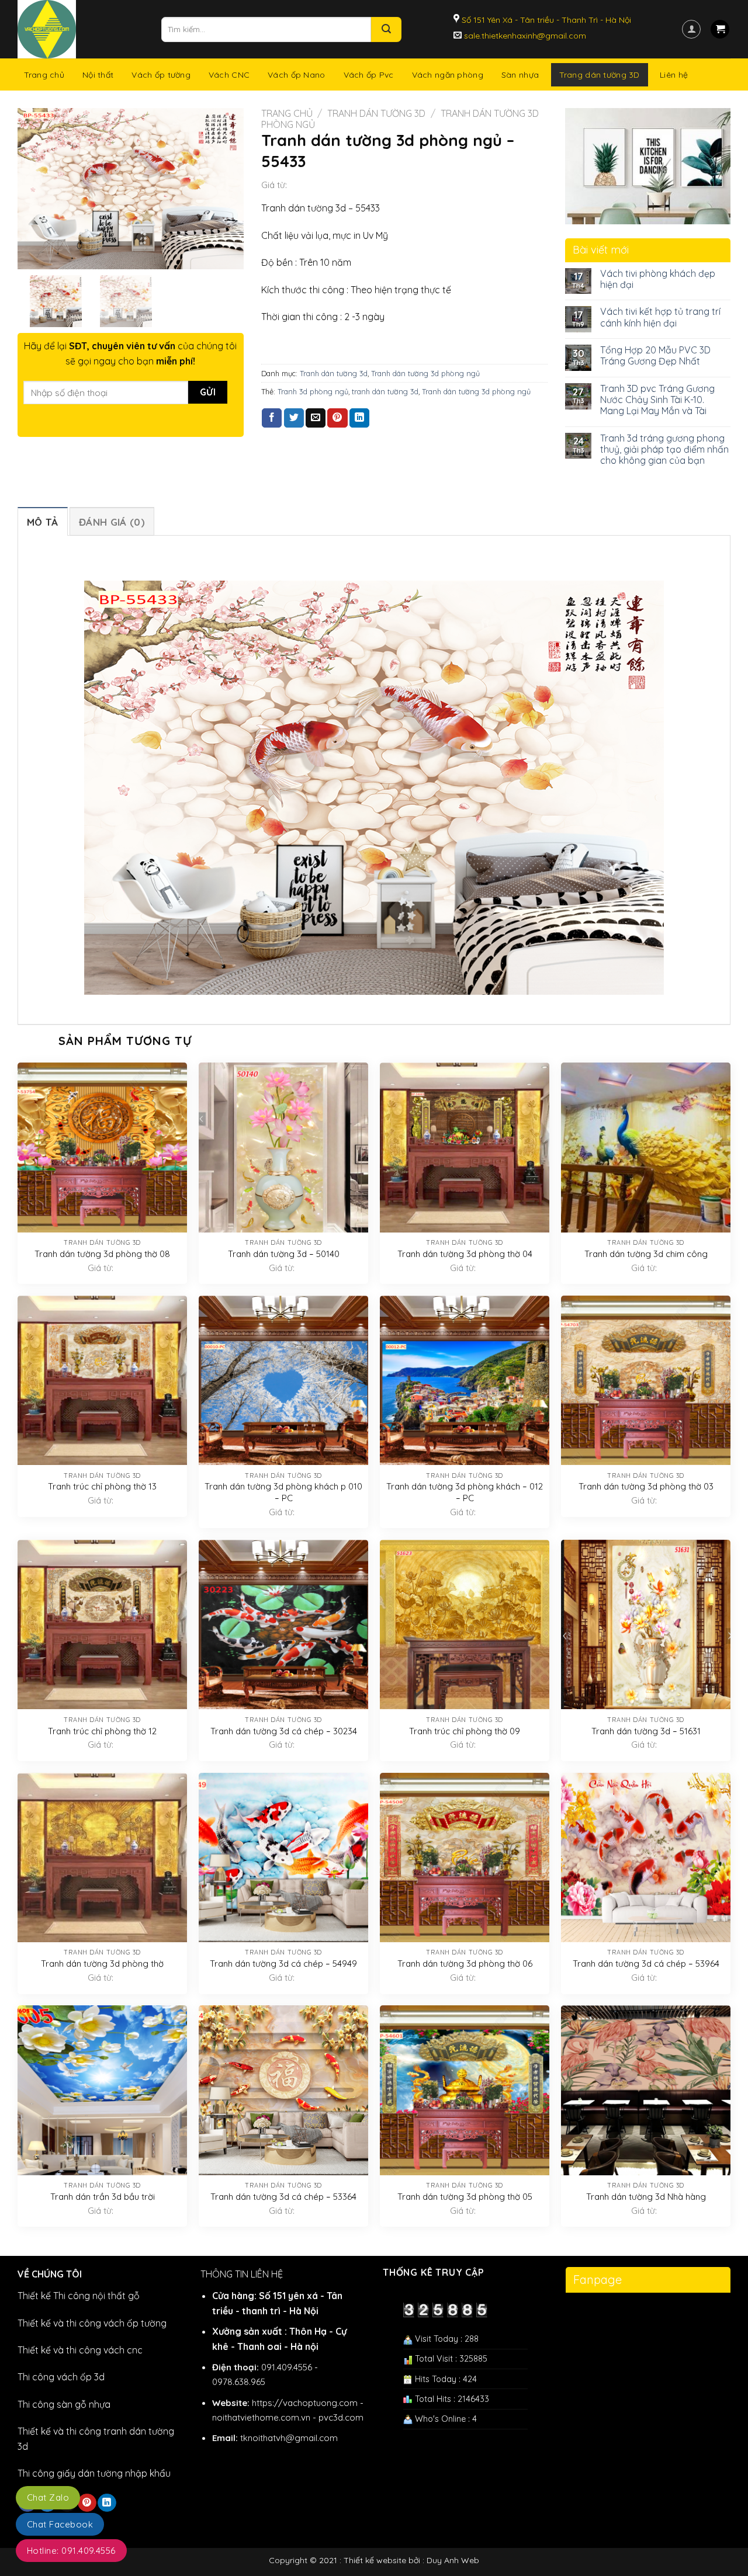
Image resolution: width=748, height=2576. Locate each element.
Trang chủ (44, 75)
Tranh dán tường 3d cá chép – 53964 (646, 1964)
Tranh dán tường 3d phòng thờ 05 (465, 2197)
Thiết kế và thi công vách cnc (80, 2350)
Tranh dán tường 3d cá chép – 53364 (283, 2197)
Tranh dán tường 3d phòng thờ (102, 1964)
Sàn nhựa (520, 75)
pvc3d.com (341, 2417)
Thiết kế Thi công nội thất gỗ (79, 2296)
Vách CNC (229, 75)
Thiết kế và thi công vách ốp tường (92, 2323)
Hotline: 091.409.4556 (71, 2551)
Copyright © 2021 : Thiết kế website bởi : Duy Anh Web (374, 2560)
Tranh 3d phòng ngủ (313, 391)
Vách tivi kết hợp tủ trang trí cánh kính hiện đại (660, 317)
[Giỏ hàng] (720, 29)
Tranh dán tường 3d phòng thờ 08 (102, 1254)
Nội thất (98, 75)
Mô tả (43, 522)
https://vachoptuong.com (305, 2403)
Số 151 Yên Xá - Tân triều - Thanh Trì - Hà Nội (545, 20)
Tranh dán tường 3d (376, 113)
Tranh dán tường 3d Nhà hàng (646, 2197)
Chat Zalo (48, 2497)
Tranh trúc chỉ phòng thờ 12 (102, 1731)
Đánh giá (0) (112, 522)
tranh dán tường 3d (385, 391)
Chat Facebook (60, 2524)
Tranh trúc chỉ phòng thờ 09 (465, 1731)
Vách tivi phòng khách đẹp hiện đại (658, 279)
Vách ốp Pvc (369, 75)
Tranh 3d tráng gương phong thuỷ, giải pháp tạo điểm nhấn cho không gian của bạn (664, 449)
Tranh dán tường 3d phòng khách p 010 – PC (283, 1492)
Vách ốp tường (161, 75)
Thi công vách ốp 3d (61, 2377)
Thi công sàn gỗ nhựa (64, 2404)
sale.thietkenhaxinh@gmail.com (524, 36)
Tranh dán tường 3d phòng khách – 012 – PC (465, 1492)
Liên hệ (674, 75)
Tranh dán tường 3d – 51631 (646, 1731)
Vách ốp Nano (296, 75)
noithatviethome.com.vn (261, 2417)
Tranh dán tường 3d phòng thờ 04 (465, 1254)
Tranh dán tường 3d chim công (646, 1254)
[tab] (43, 521)
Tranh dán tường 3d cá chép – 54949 (283, 1964)
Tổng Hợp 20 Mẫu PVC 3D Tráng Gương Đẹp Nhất (655, 356)
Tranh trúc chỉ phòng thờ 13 (102, 1486)
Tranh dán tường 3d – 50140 (284, 1254)
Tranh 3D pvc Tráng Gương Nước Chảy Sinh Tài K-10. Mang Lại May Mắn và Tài (657, 400)
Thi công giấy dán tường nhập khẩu (94, 2473)
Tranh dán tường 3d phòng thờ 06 (465, 1964)
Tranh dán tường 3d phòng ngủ (425, 373)
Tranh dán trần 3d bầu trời (103, 2197)
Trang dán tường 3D (600, 75)
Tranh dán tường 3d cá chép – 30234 (284, 1731)
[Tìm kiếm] (386, 29)
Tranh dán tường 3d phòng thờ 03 (646, 1486)
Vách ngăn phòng (448, 75)
